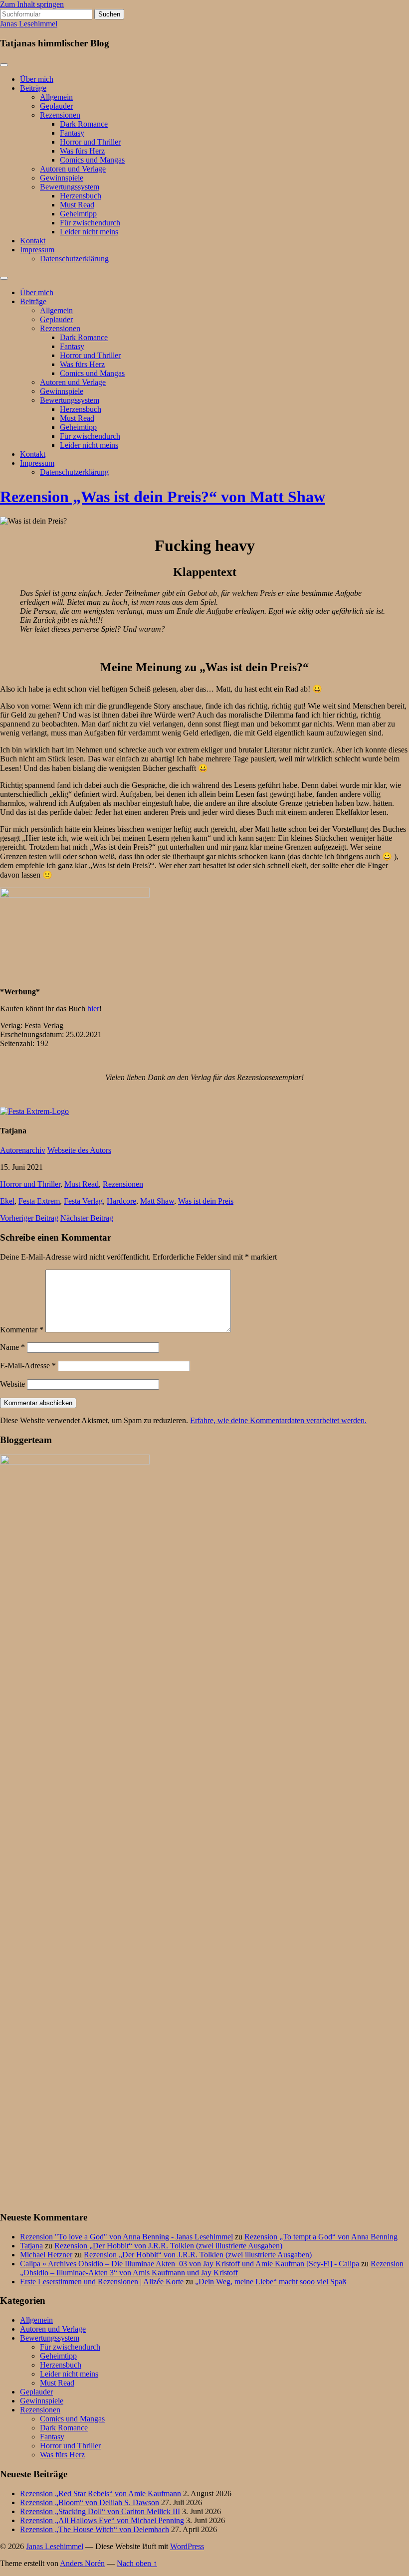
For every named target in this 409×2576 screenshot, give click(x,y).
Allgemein (56, 97)
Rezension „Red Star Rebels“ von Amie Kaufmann (101, 2493)
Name (12, 1347)
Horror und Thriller (90, 142)
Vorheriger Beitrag (29, 1218)
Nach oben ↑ (137, 2563)
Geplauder (56, 106)
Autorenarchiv (23, 1150)
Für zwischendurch (90, 223)
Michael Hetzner (46, 2255)
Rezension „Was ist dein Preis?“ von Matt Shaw (163, 497)
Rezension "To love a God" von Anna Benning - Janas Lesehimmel (126, 2237)
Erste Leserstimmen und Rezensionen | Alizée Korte (102, 2282)
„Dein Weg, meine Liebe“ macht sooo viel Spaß (271, 2282)
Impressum (37, 250)
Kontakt (33, 241)
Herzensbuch (81, 196)
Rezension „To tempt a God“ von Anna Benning (321, 2237)
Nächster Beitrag (87, 1218)
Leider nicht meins (89, 232)
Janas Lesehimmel (29, 24)
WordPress (187, 2546)
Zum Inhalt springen (32, 4)
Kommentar (22, 1330)
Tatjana (31, 2246)
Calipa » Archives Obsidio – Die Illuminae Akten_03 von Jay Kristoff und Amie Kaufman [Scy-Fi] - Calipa (190, 2264)
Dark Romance (84, 124)
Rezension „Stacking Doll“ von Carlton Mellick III (100, 2511)
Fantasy (72, 133)
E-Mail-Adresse (28, 1366)
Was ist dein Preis (206, 1201)
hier (93, 1009)
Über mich (37, 79)
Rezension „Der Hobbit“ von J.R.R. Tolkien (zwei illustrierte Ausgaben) (168, 2246)
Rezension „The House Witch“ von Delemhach (95, 2529)
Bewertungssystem (70, 187)
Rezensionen (60, 115)
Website (12, 1384)
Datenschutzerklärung (74, 259)
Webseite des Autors (79, 1150)
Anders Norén (82, 2563)
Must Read (77, 205)
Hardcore (121, 1201)
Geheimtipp (78, 214)
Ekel (7, 1201)
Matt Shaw (157, 1201)
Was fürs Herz (82, 151)
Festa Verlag (83, 1201)
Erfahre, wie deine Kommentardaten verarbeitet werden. (278, 1420)
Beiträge (33, 88)
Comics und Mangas (92, 160)
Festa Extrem (39, 1201)
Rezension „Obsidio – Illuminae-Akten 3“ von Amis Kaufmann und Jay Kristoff (212, 2268)
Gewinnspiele (62, 178)
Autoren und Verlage (73, 169)
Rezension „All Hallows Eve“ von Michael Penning (102, 2520)
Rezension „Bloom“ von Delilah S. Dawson (90, 2502)
